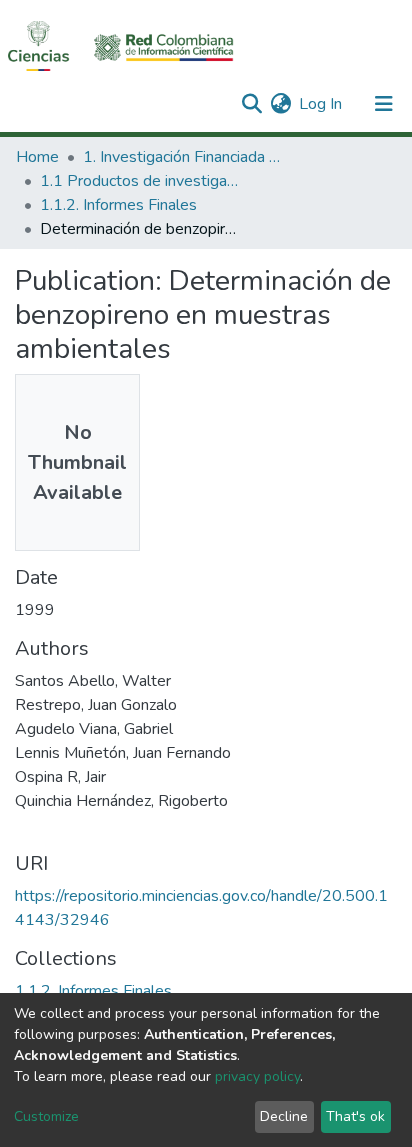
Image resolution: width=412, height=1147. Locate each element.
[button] (280, 104)
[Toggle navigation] (384, 104)
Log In (321, 104)
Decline (284, 1116)
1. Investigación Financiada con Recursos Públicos (183, 157)
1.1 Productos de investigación (140, 181)
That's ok (355, 1116)
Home (37, 157)
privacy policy (257, 1076)
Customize (46, 1116)
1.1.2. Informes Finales (118, 205)
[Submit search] (251, 104)
